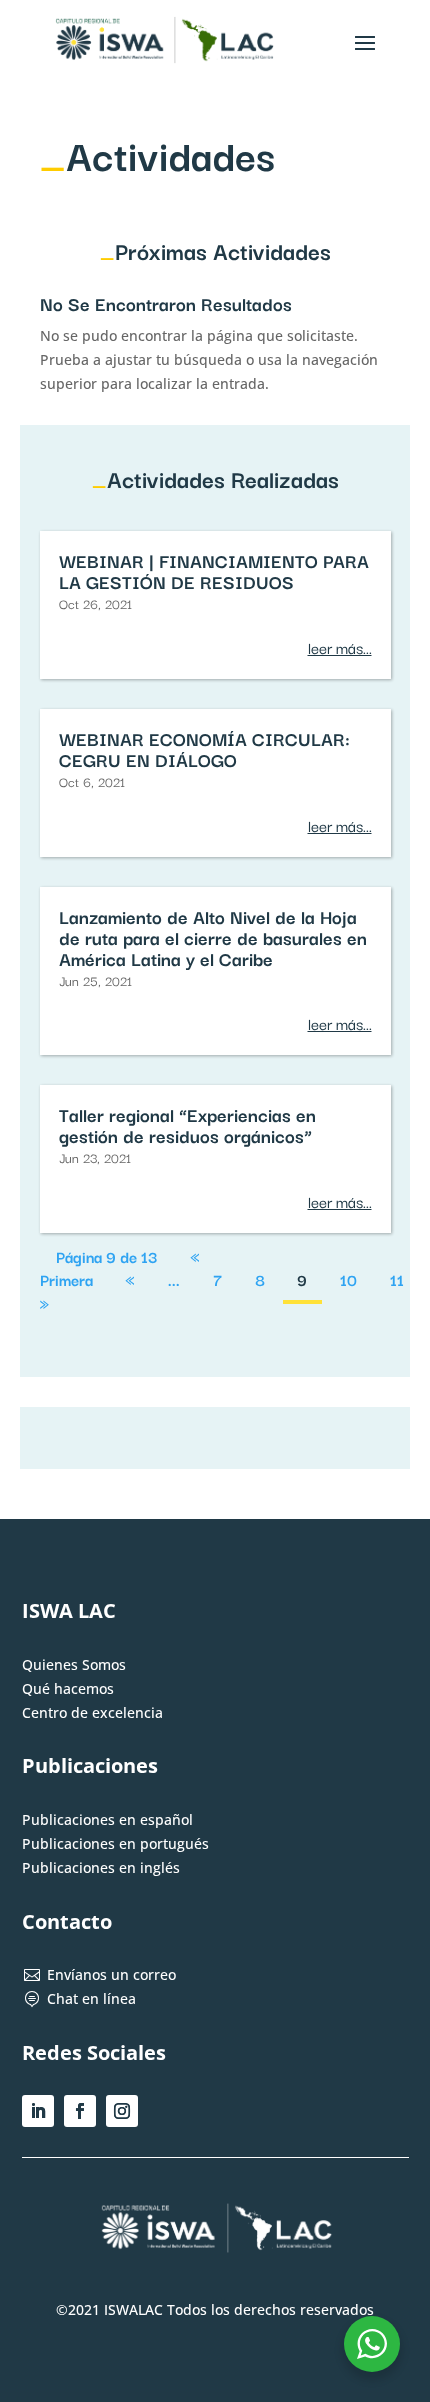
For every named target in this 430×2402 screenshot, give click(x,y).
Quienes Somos (74, 1664)
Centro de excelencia (92, 1712)
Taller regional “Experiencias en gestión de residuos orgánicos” (187, 1124)
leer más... (340, 647)
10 (348, 1280)
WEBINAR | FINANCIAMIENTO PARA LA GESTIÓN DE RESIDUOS (214, 570)
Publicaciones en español (107, 1819)
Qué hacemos (68, 1688)
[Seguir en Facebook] (80, 2111)
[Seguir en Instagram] (122, 2111)
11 (397, 1280)
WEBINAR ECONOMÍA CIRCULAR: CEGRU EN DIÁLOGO (204, 748)
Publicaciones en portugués (115, 1843)
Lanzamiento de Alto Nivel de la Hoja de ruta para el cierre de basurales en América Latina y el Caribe (213, 937)
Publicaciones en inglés (101, 1867)
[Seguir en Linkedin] (38, 2111)
